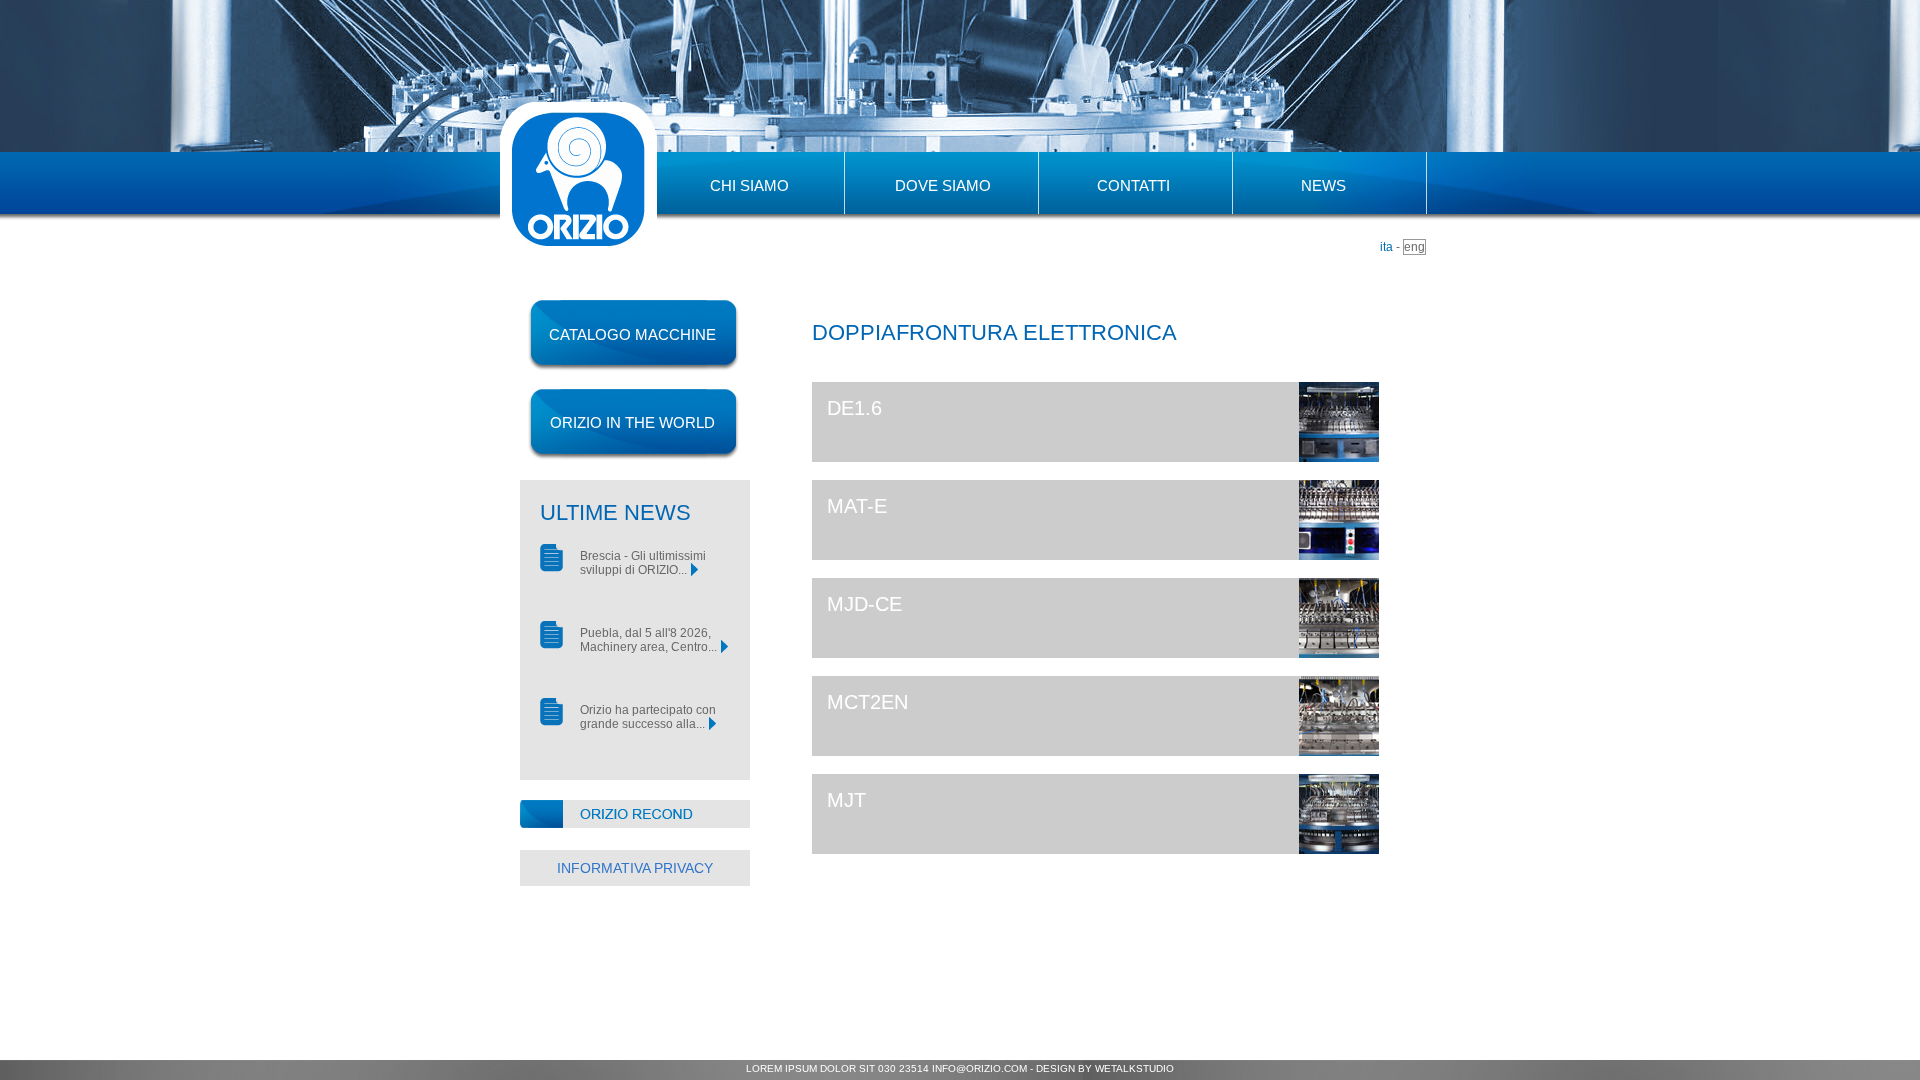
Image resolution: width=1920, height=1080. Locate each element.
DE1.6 (854, 408)
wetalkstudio (1134, 1068)
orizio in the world (632, 422)
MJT (846, 800)
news (1323, 185)
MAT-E (857, 506)
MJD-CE (864, 604)
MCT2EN (867, 702)
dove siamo (943, 185)
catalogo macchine (632, 334)
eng (1414, 247)
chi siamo (749, 185)
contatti (1133, 185)
